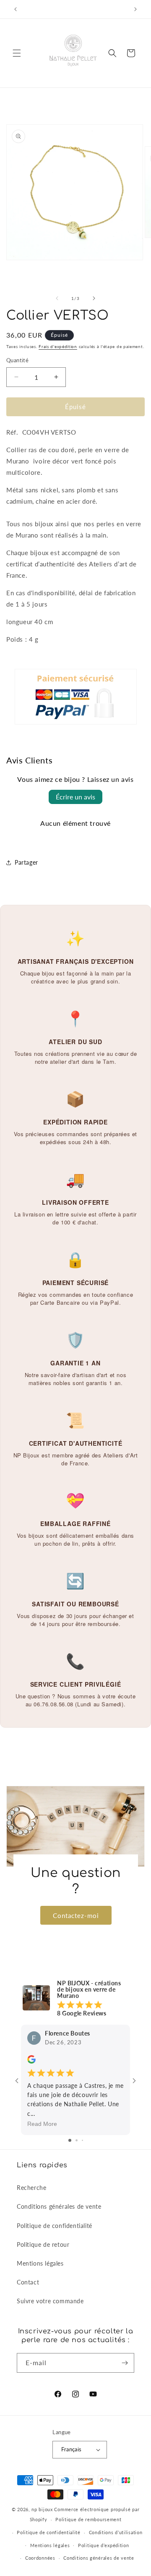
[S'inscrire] (125, 2363)
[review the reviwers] (31, 2061)
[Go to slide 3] (82, 2140)
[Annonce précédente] (16, 9)
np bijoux (42, 2509)
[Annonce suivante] (135, 9)
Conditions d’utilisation (116, 2532)
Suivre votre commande (50, 2301)
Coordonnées (40, 2558)
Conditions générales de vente (59, 2206)
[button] (17, 53)
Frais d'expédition (58, 346)
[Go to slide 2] (77, 2140)
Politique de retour (43, 2244)
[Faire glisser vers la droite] (94, 298)
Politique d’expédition (103, 2545)
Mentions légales (40, 2263)
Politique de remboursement (88, 2519)
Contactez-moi (75, 1915)
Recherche (31, 2188)
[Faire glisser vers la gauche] (57, 298)
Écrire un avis (75, 797)
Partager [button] (26, 862)
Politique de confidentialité (55, 2226)
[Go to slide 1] (70, 2140)
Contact (28, 2282)
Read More (42, 2124)
